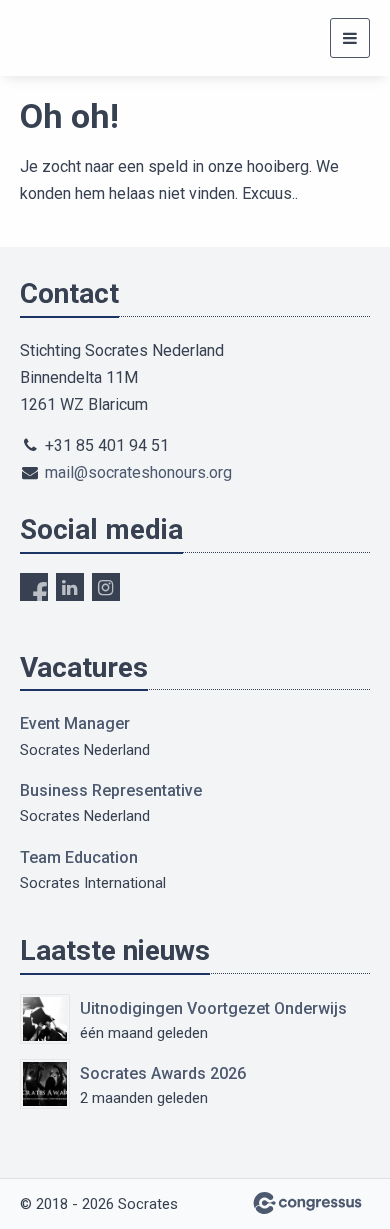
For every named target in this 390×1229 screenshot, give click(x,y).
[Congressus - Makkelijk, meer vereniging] (307, 1203)
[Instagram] (106, 587)
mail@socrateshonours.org (138, 472)
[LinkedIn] (70, 587)
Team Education (79, 857)
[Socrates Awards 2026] (45, 1084)
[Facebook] (34, 587)
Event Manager (75, 723)
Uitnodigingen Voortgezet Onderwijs (213, 1008)
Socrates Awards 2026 (163, 1073)
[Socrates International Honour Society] (45, 38)
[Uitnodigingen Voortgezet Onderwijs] (45, 1019)
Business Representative (111, 790)
